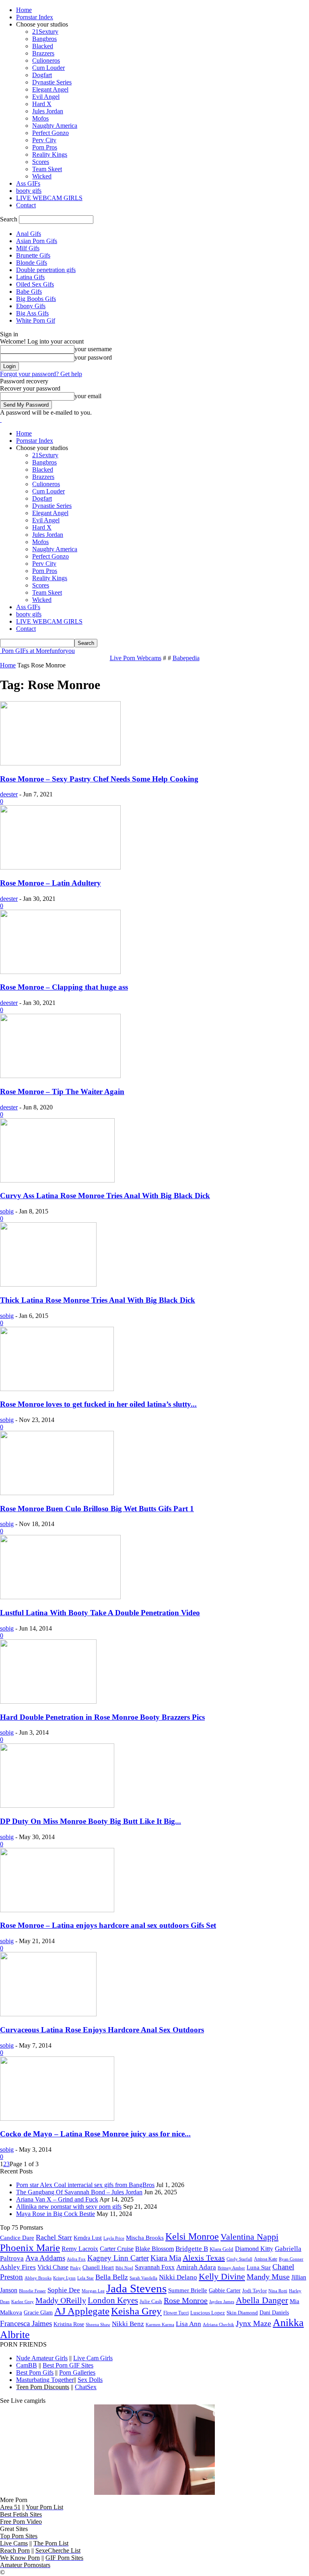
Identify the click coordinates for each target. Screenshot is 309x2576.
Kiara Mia (166, 2258)
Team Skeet (47, 169)
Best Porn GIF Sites (68, 2365)
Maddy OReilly (61, 2300)
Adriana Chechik (218, 2324)
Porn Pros (45, 147)
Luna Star (259, 2267)
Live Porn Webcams (136, 658)
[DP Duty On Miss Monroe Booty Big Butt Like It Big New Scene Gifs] (57, 1806)
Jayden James (222, 2302)
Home (24, 10)
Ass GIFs (28, 183)
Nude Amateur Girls (42, 2358)
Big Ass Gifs (32, 313)
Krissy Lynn (64, 2278)
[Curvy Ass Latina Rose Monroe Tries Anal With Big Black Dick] (57, 1180)
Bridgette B (192, 2249)
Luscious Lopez (208, 2313)
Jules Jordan (48, 111)
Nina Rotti (278, 2291)
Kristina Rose (69, 2324)
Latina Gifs (30, 277)
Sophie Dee (64, 2290)
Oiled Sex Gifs (35, 284)
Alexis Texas (204, 2258)
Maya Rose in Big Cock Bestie (56, 2214)
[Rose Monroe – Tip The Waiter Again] (60, 1076)
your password (93, 357)
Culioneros (46, 60)
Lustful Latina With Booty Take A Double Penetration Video (100, 1613)
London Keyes (113, 2300)
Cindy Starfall (239, 2259)
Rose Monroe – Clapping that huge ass (64, 987)
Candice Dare (17, 2238)
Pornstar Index (35, 17)
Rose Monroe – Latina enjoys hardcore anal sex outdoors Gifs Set (108, 1925)
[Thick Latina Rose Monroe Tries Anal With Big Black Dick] (48, 1284)
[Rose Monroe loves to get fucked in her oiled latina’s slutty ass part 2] (57, 1389)
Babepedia (186, 658)
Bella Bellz (112, 2277)
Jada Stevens (136, 2288)
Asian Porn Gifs (37, 241)
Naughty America (55, 126)
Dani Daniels (274, 2312)
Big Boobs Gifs (36, 299)
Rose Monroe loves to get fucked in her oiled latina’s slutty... (98, 1404)
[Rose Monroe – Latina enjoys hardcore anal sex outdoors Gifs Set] (57, 1910)
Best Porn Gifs (35, 2372)
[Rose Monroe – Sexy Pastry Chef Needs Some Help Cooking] (60, 763)
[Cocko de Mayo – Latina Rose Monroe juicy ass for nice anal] (57, 2119)
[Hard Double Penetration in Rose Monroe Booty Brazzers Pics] (48, 1701)
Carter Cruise (117, 2249)
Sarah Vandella (143, 2278)
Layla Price (114, 2238)
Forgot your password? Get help (41, 374)
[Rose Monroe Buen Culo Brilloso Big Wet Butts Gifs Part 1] (57, 1493)
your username (93, 349)
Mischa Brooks (145, 2237)
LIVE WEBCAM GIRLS (49, 198)
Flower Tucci (176, 2313)
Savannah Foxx (155, 2267)
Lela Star (85, 2278)
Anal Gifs (29, 234)
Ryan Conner (291, 2259)
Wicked (42, 176)
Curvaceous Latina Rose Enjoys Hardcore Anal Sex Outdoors (102, 2030)
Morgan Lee (93, 2291)
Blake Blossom (154, 2249)
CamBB (27, 2365)
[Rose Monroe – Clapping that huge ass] (60, 972)
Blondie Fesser (32, 2291)
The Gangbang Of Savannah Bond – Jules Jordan (79, 2192)
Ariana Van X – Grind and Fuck (57, 2199)
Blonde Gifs (32, 263)
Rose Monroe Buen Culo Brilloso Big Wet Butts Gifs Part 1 (97, 1509)
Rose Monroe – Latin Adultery (50, 883)
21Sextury (45, 32)
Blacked (43, 46)
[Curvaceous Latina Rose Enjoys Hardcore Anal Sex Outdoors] (48, 2014)
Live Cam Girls (93, 2358)
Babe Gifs (29, 292)
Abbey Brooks (38, 2278)
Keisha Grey (136, 2311)
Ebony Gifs (31, 306)
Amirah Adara (196, 2267)
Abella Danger (262, 2300)
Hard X (42, 104)
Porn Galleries (77, 2372)
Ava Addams (45, 2258)
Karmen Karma (160, 2324)
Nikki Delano (178, 2277)
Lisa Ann (188, 2324)
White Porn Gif (36, 320)
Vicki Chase (53, 2267)
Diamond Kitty (254, 2249)
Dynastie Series (52, 82)
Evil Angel (46, 97)
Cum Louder (48, 68)
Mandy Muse (268, 2277)
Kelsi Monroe (192, 2236)
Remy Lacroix (80, 2249)
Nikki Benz (128, 2324)
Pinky (75, 2268)
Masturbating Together (45, 2380)
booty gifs (29, 191)
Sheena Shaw (98, 2324)
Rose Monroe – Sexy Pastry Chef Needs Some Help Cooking (99, 779)
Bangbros (44, 39)
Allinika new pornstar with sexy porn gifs (69, 2207)
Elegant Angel (50, 89)
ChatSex (86, 2387)
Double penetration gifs (46, 270)
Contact (26, 205)
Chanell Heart (98, 2267)
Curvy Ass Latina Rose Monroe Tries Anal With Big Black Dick (105, 1196)
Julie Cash (151, 2301)
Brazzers (43, 53)
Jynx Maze (253, 2323)
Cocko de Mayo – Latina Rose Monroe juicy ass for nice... (95, 2134)
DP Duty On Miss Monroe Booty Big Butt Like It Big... (91, 1821)
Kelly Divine (222, 2276)
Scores (41, 162)
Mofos (40, 118)
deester (9, 794)
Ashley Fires (18, 2267)
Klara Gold (221, 2249)
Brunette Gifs (33, 255)
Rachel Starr (54, 2237)
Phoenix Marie (30, 2248)
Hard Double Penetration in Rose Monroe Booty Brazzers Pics (102, 1717)
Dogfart (42, 75)
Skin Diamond (242, 2313)
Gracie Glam (38, 2312)
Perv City (44, 140)
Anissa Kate (266, 2259)
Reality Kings (50, 154)
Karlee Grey (23, 2302)
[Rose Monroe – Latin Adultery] (60, 867)
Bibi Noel (124, 2268)
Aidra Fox (76, 2259)
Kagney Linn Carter (118, 2258)
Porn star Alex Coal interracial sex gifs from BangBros (85, 2185)
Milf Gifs (28, 248)
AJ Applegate (82, 2311)
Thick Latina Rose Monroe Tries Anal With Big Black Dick (98, 1300)
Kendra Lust (88, 2238)
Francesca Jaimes (26, 2323)
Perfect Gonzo (50, 133)
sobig (7, 1211)
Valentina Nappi (249, 2237)
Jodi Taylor (254, 2291)
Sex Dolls (90, 2380)
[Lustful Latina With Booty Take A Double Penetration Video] (60, 1597)
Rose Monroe (186, 2300)
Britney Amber (231, 2268)
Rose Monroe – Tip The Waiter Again (62, 1092)
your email (88, 396)
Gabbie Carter (225, 2290)
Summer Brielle (188, 2290)
